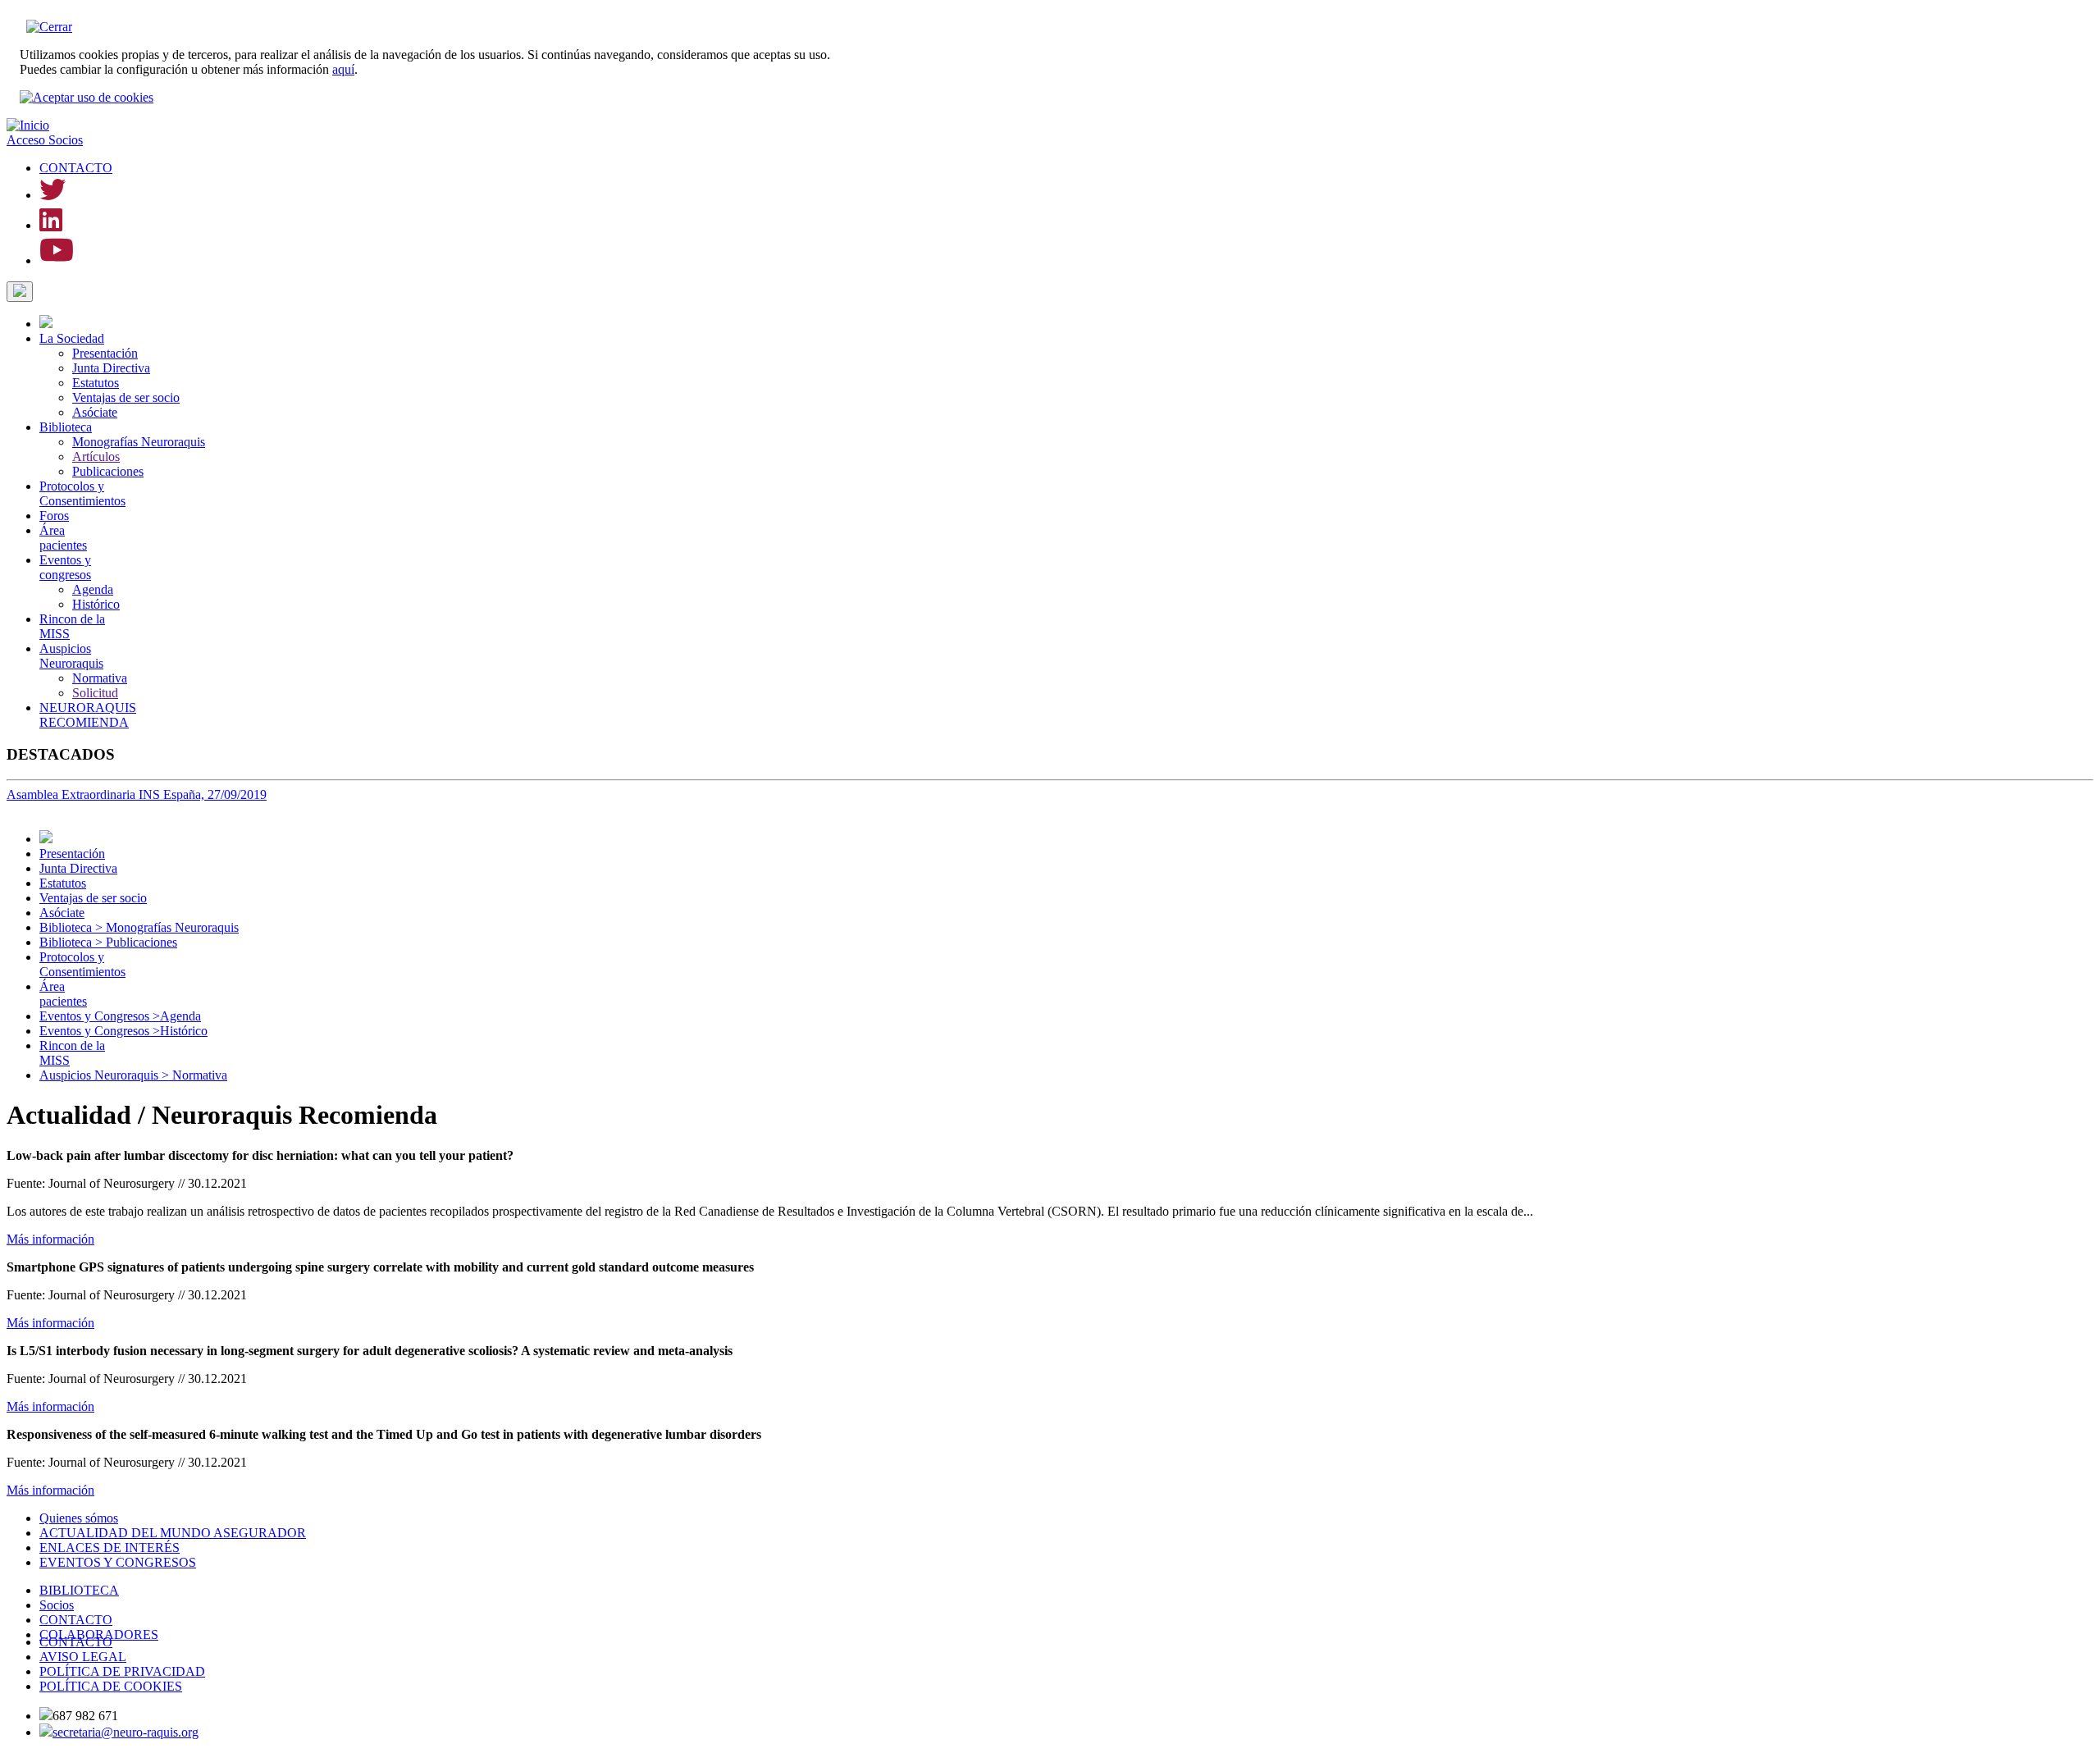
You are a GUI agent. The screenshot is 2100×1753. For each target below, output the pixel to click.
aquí (343, 69)
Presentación (105, 353)
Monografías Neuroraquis (139, 442)
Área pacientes (63, 538)
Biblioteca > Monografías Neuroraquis (139, 927)
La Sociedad (72, 338)
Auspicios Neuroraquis (71, 656)
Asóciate (95, 412)
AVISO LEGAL (83, 1657)
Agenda (93, 589)
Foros (54, 516)
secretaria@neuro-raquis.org (126, 1732)
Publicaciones (108, 471)
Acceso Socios (45, 140)
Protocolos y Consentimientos (82, 493)
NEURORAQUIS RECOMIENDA (88, 715)
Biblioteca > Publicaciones (108, 942)
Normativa (100, 678)
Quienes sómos (79, 1518)
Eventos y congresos (65, 567)
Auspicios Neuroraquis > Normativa (133, 1075)
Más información (50, 1239)
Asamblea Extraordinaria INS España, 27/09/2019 (137, 794)
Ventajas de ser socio (126, 397)
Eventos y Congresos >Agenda (120, 1016)
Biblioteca (66, 427)
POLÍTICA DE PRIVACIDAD (122, 1671)
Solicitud (95, 693)
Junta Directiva (111, 368)
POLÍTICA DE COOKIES (111, 1686)
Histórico (96, 604)
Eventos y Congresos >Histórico (123, 1031)
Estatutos (96, 383)
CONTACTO (76, 168)
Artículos (96, 457)
